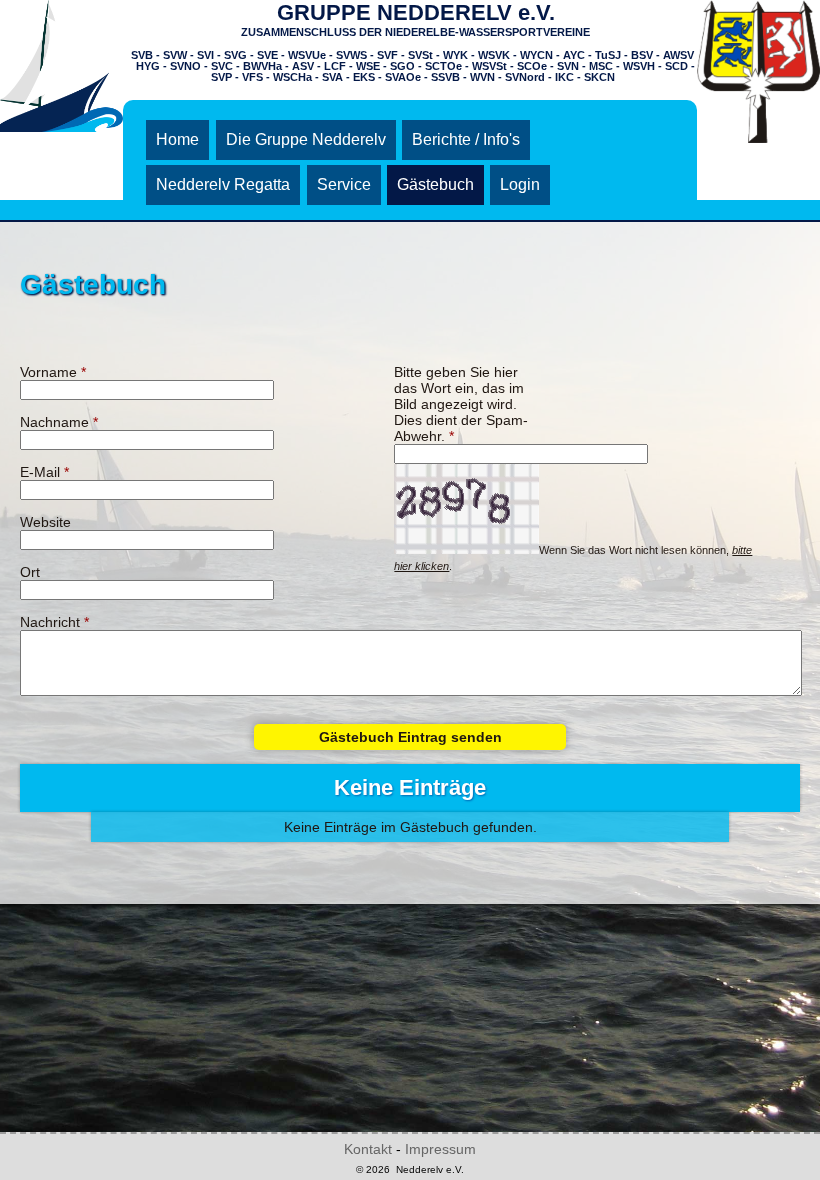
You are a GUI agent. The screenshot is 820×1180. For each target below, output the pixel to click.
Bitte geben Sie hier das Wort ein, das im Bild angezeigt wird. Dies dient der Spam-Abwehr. (461, 404)
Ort (30, 572)
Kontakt (368, 1149)
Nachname (59, 422)
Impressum (440, 1149)
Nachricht (54, 622)
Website (45, 522)
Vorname (53, 372)
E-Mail (44, 472)
